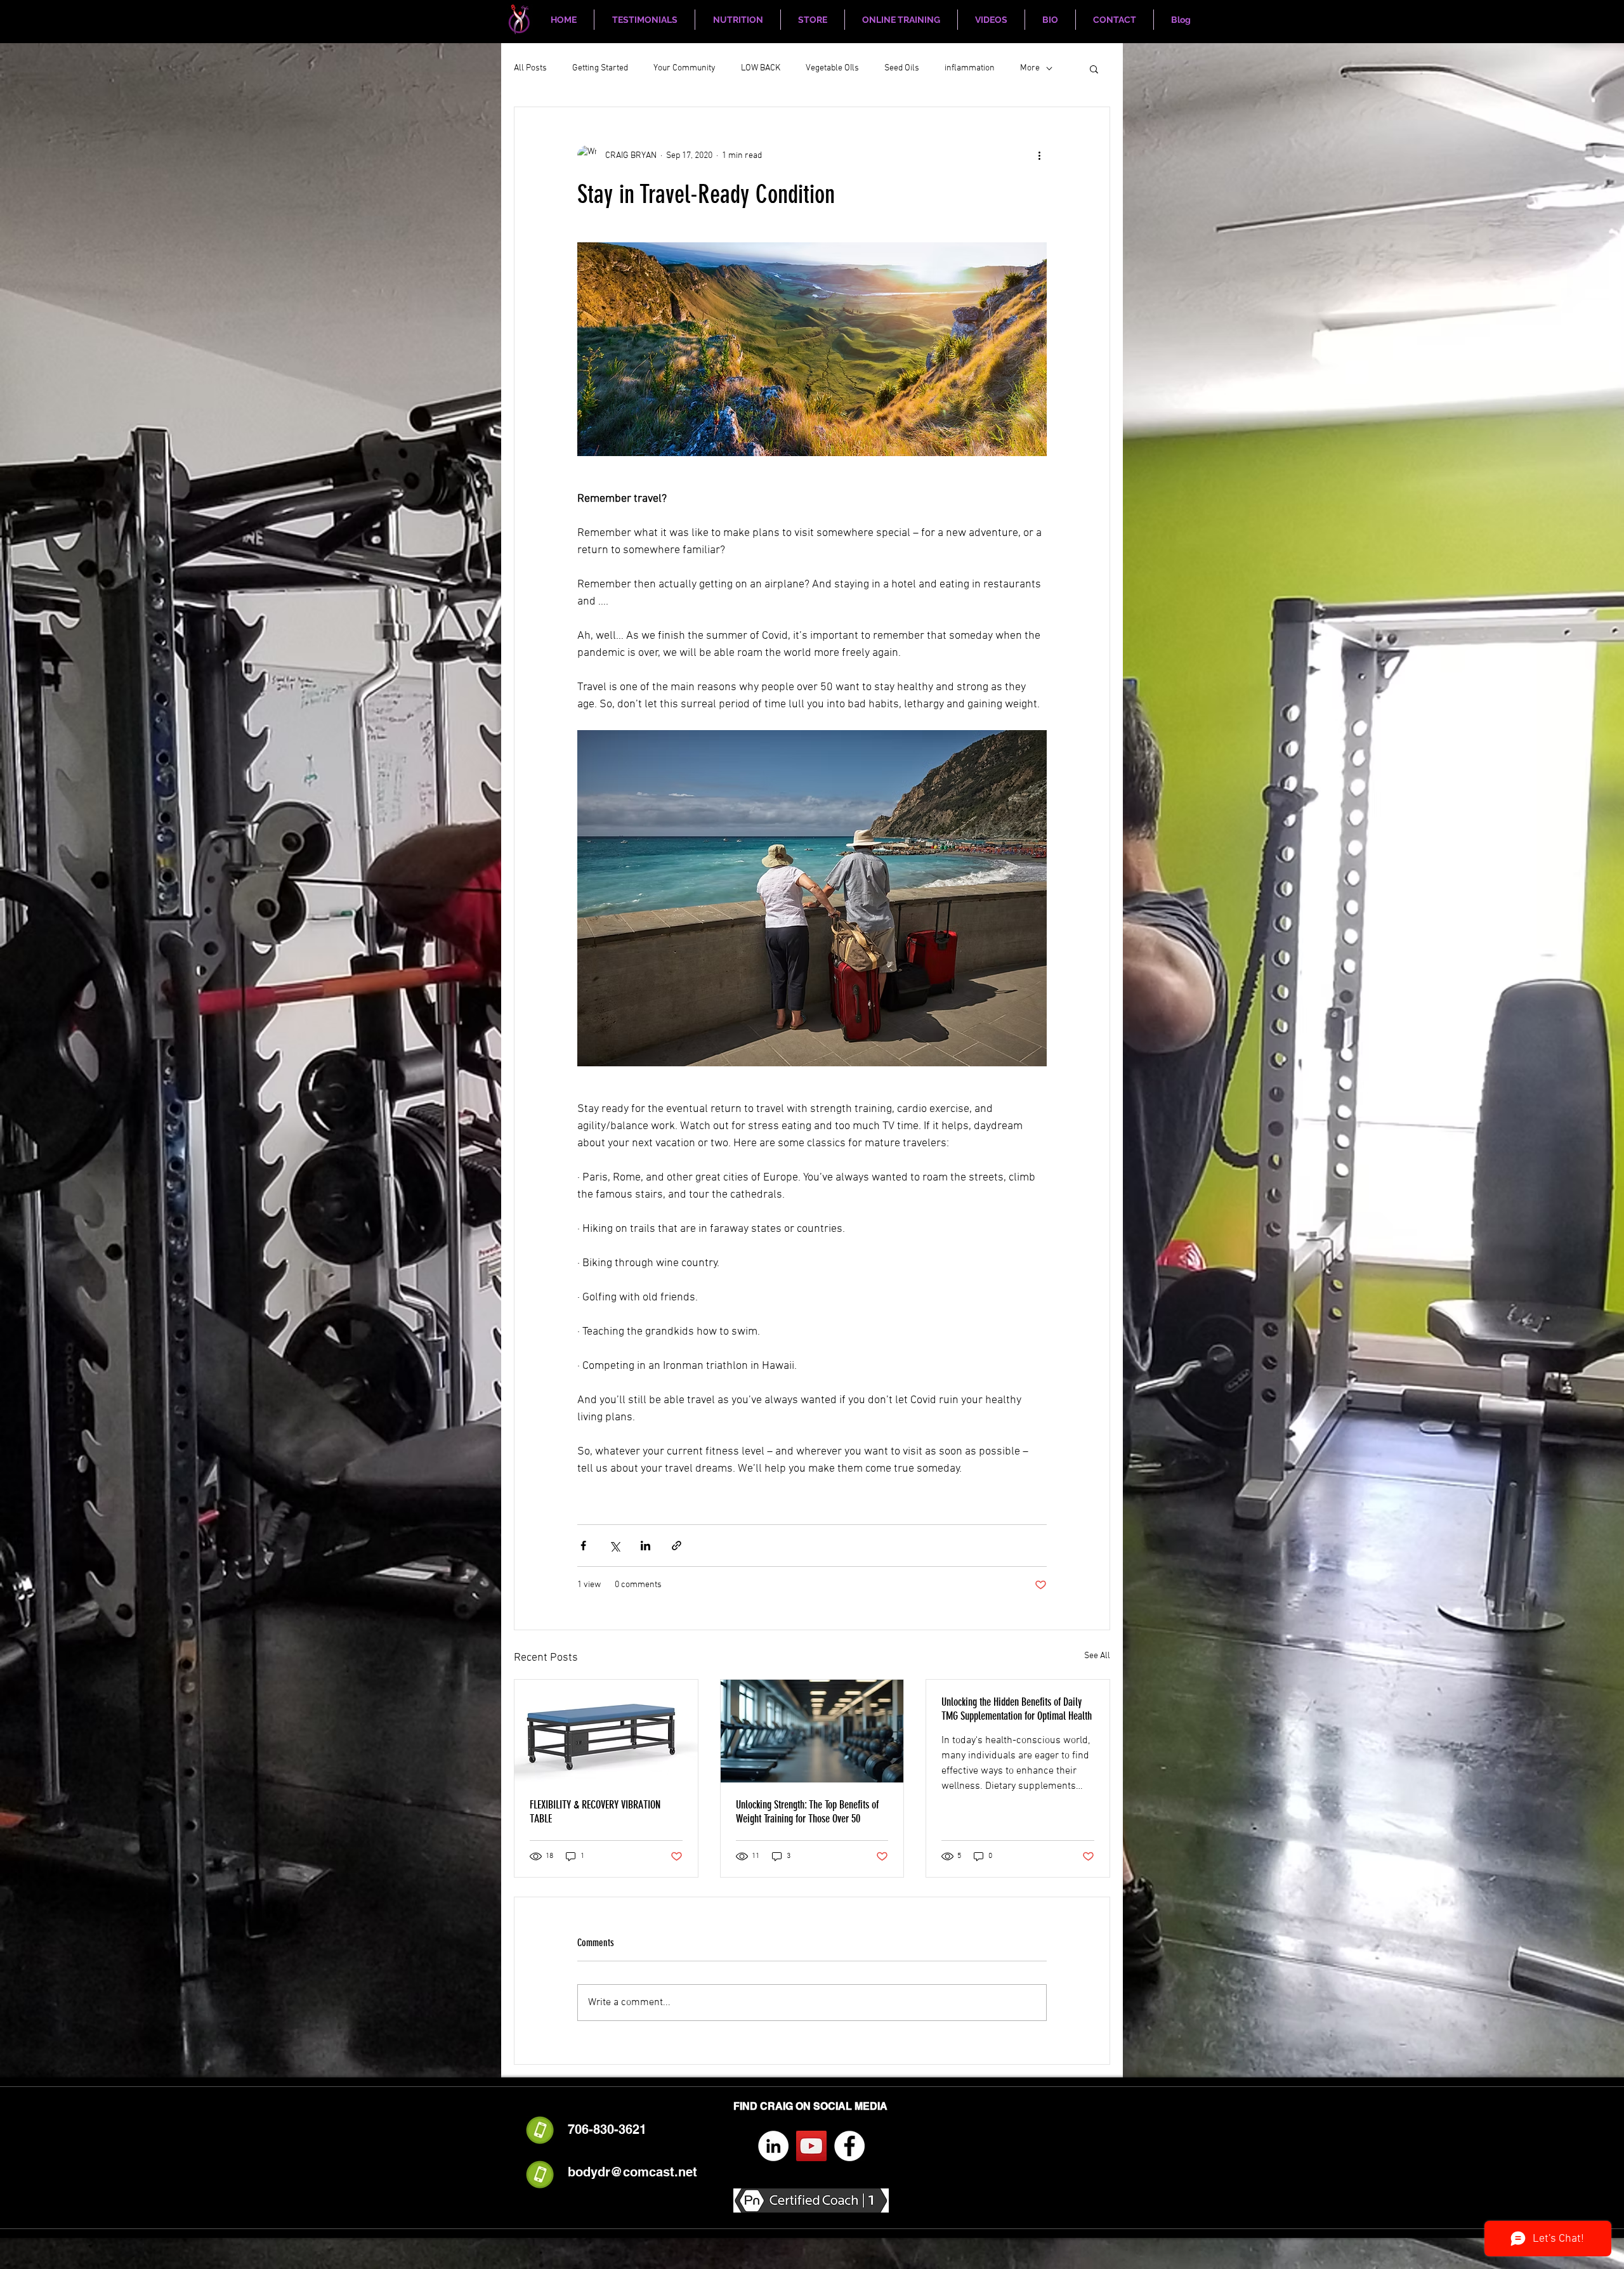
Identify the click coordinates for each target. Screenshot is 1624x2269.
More (1030, 68)
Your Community (684, 68)
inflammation (970, 68)
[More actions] (1039, 155)
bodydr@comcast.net (632, 2172)
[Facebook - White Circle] (849, 2146)
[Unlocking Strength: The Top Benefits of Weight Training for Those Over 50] (812, 1731)
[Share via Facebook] (583, 1546)
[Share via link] (677, 1546)
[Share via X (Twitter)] (614, 1546)
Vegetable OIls (832, 68)
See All (1097, 1656)
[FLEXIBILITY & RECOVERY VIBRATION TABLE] (606, 1731)
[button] (1094, 69)
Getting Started (600, 68)
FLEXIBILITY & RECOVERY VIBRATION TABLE (595, 1812)
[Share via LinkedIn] (645, 1546)
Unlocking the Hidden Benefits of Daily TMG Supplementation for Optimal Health (1017, 1709)
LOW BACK (761, 68)
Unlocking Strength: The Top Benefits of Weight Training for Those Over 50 (807, 1812)
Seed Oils (902, 68)
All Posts (530, 68)
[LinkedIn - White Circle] (773, 2146)
